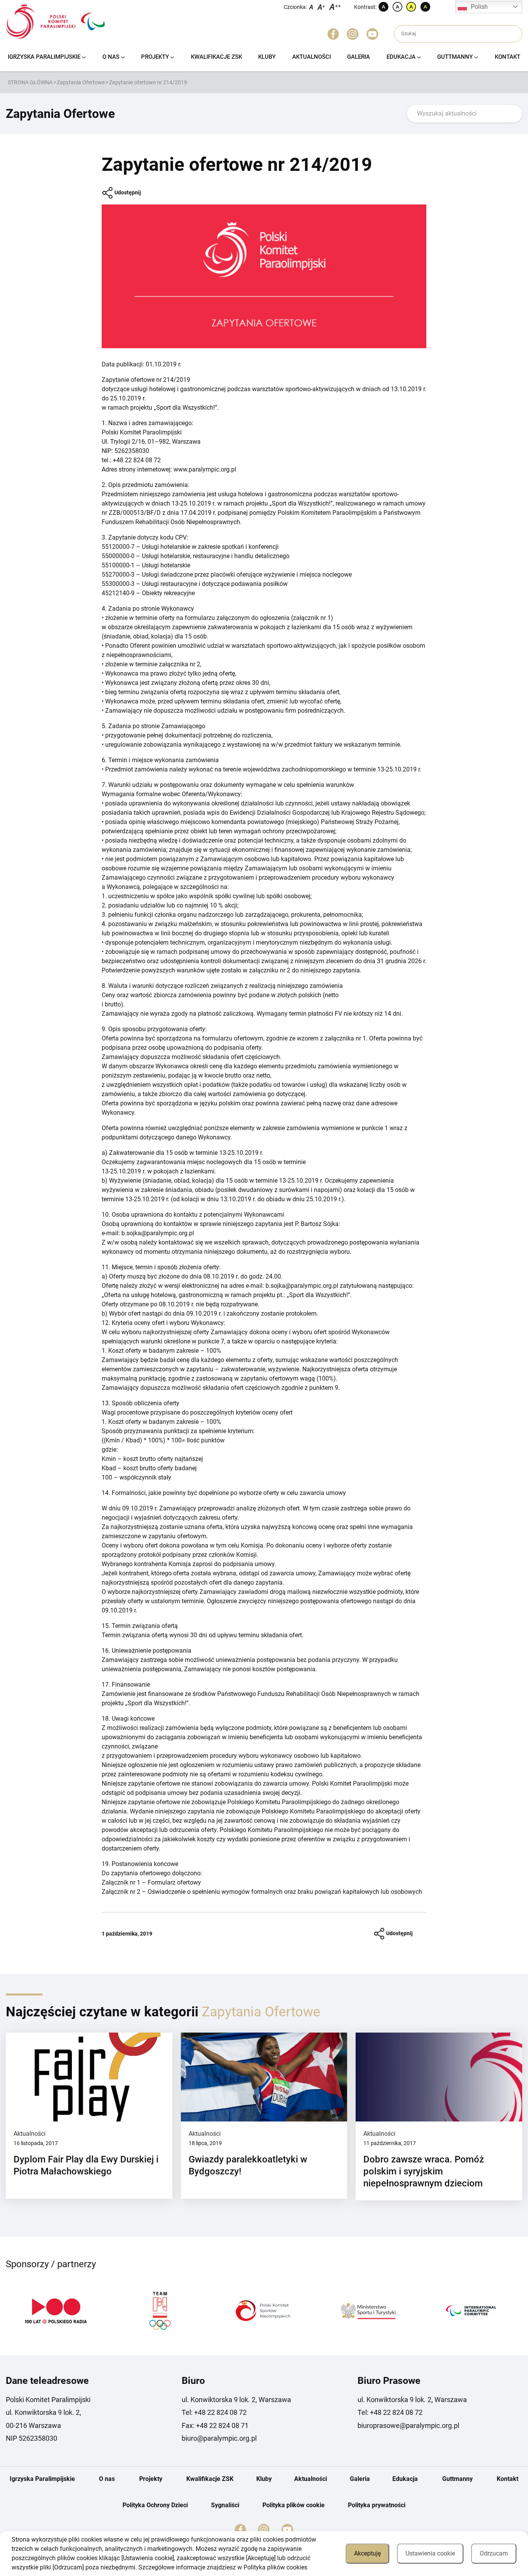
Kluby (267, 57)
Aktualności (312, 57)
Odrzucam (494, 2553)
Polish (479, 7)
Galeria (359, 57)
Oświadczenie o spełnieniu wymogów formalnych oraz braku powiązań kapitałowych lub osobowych (285, 1892)
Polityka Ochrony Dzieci (155, 2505)
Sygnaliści (225, 2505)
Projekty (155, 57)
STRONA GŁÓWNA (30, 82)
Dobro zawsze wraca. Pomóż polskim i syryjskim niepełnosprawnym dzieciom (424, 2171)
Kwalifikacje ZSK (216, 57)
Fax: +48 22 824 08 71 (215, 2425)
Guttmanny (455, 57)
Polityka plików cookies (275, 2567)
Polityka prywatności (377, 2505)
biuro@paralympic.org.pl (219, 2438)
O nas (111, 57)
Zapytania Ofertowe (81, 82)
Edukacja (401, 57)
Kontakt (508, 57)
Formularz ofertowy (174, 1882)
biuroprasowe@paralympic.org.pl (408, 2425)
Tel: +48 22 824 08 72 (214, 2412)
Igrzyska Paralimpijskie (44, 57)
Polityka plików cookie (294, 2505)
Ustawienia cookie (430, 2553)
